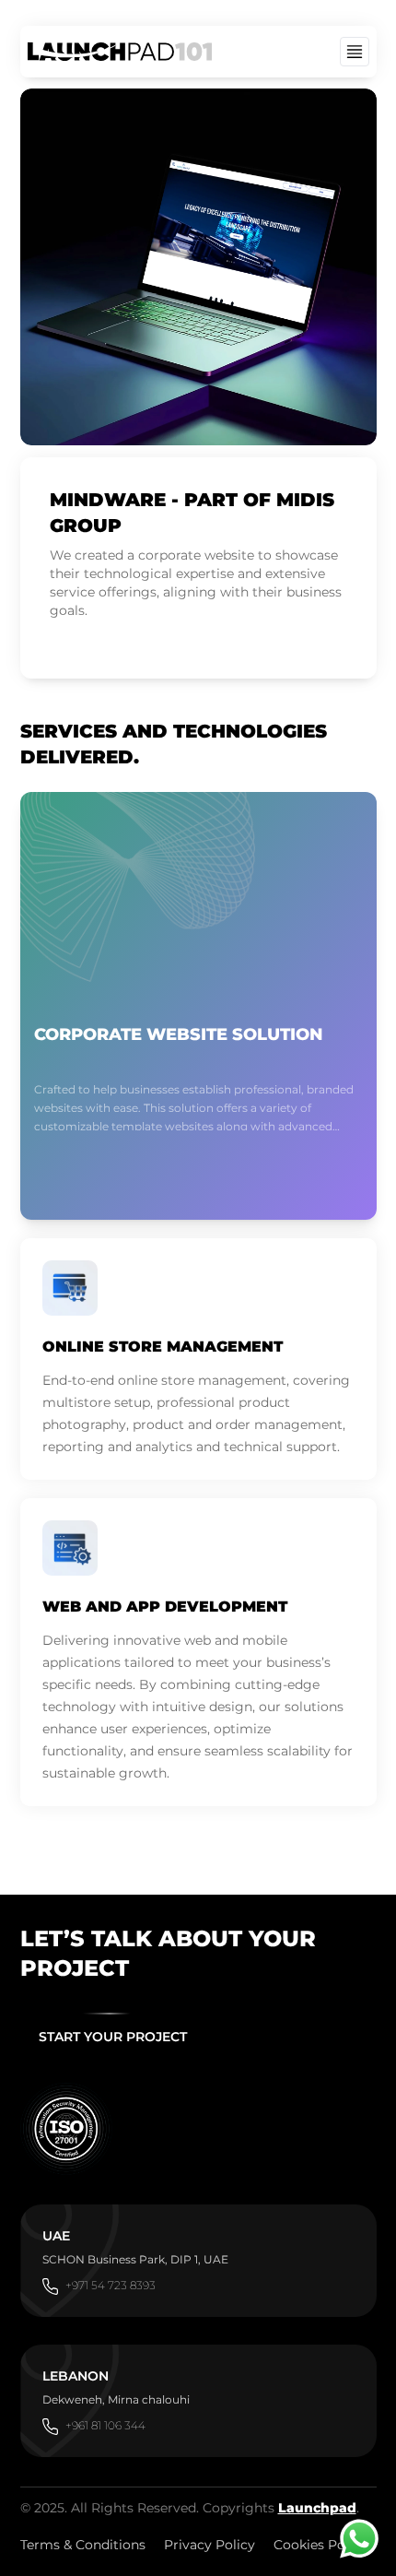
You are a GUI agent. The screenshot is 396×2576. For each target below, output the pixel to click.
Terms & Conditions (83, 2545)
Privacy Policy (210, 2545)
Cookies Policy (320, 2545)
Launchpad (317, 2508)
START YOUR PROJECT (113, 2037)
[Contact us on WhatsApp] (359, 2539)
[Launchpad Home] (120, 52)
